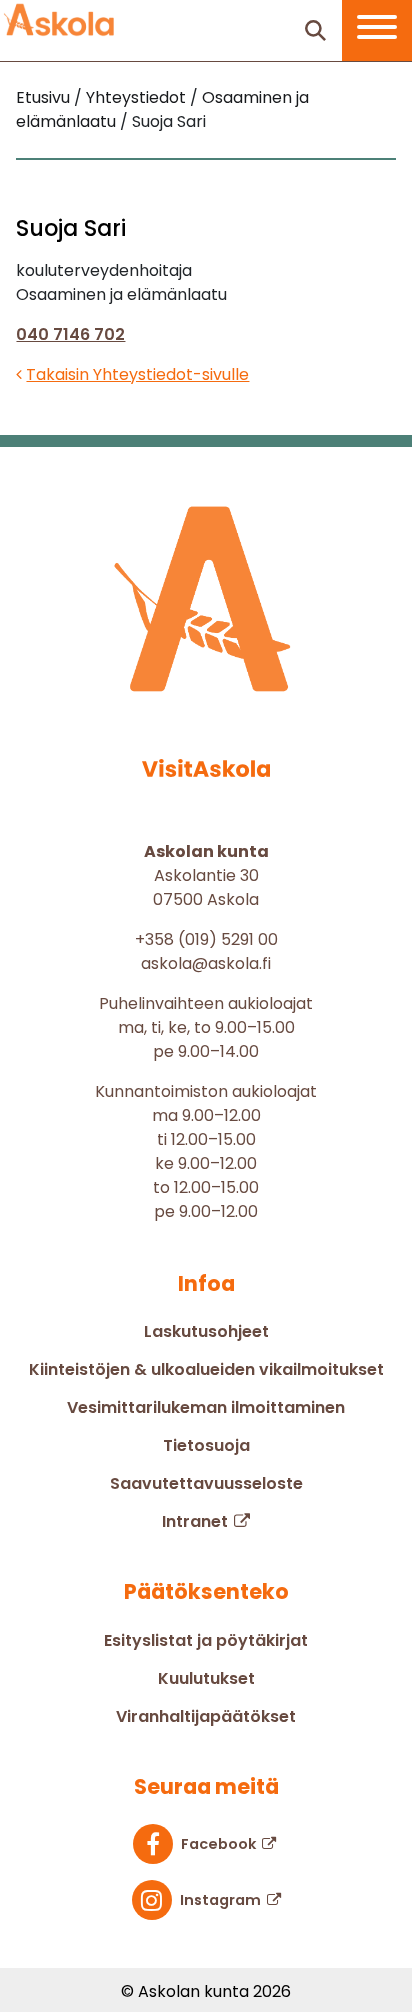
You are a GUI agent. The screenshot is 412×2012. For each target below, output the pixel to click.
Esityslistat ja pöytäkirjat (206, 1640)
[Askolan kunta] (59, 20)
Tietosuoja (206, 1445)
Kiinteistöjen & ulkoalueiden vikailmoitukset (206, 1369)
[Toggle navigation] (377, 30)
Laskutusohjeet (206, 1331)
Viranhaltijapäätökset (206, 1716)
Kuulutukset (206, 1678)
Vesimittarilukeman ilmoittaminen (206, 1407)
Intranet (195, 1521)
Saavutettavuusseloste (206, 1483)
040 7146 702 (70, 334)
